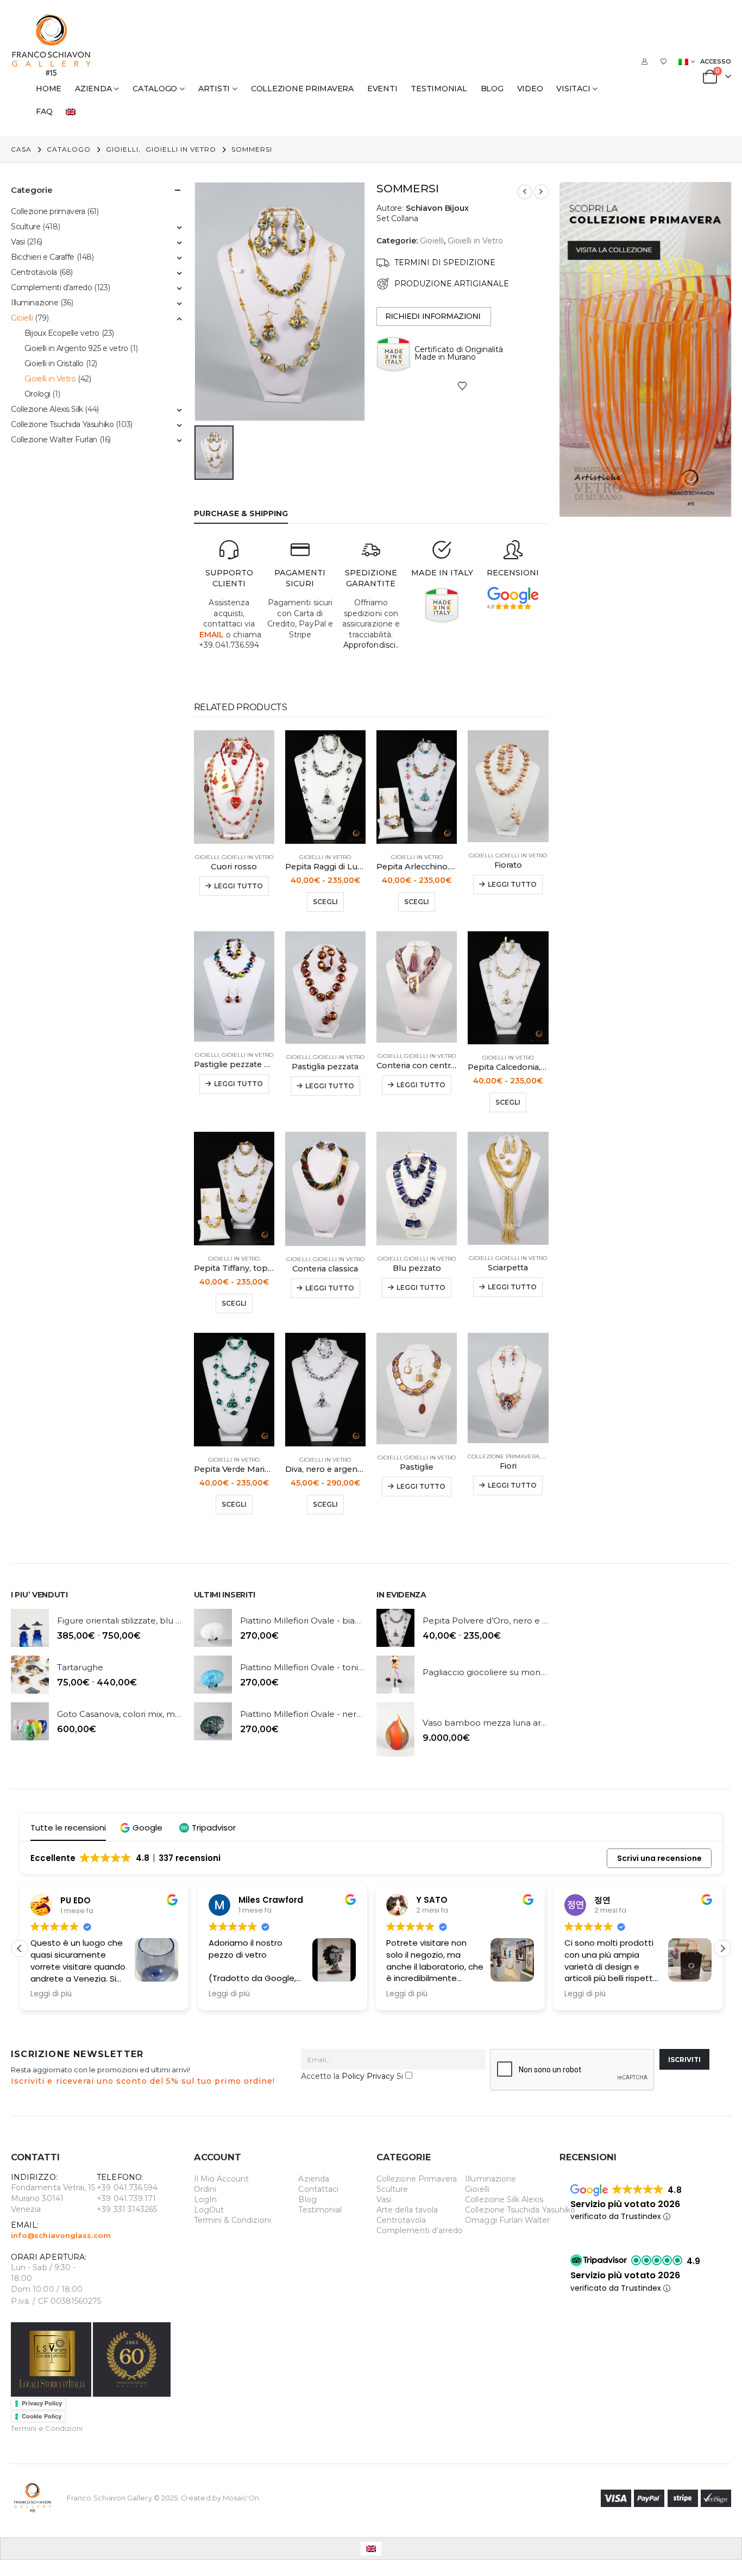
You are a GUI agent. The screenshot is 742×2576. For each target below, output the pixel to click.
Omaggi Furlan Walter (507, 2220)
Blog (492, 89)
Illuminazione (35, 303)
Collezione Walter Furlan (54, 440)
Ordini (205, 2189)
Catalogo (155, 89)
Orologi (37, 394)
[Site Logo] (52, 45)
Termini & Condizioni (232, 2220)
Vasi (18, 242)
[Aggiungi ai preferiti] (462, 385)
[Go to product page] (234, 787)
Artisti (214, 89)
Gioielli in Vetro (475, 241)
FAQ (44, 111)
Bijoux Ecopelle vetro (62, 333)
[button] (143, 1828)
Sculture (26, 227)
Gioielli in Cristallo (54, 363)
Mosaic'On (241, 2498)
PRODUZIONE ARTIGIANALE (452, 284)
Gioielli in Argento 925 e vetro (76, 348)
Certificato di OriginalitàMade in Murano (459, 353)
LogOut (209, 2210)
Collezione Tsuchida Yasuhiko (62, 424)
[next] (541, 192)
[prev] (525, 192)
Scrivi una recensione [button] (659, 1858)
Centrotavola (34, 272)
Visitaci (573, 89)
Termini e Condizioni (47, 2428)
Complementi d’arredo (420, 2230)
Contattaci (318, 2189)
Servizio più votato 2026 (625, 2204)
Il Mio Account (222, 2179)
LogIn (205, 2199)
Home (49, 89)
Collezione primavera (302, 89)
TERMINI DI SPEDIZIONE (445, 262)
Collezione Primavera (417, 2179)
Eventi (382, 89)
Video (530, 89)
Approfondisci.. (371, 645)
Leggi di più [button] (51, 1994)
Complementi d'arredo (52, 287)
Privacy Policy (42, 2403)
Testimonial (439, 89)
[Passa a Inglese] (73, 111)
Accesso (716, 61)
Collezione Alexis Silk (47, 409)
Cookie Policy (42, 2416)
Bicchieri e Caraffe (43, 257)
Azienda (93, 89)
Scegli (325, 902)
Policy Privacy (368, 2076)
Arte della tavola (407, 2210)
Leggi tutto (238, 886)
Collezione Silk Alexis (504, 2199)
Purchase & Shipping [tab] (241, 513)
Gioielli (432, 241)
